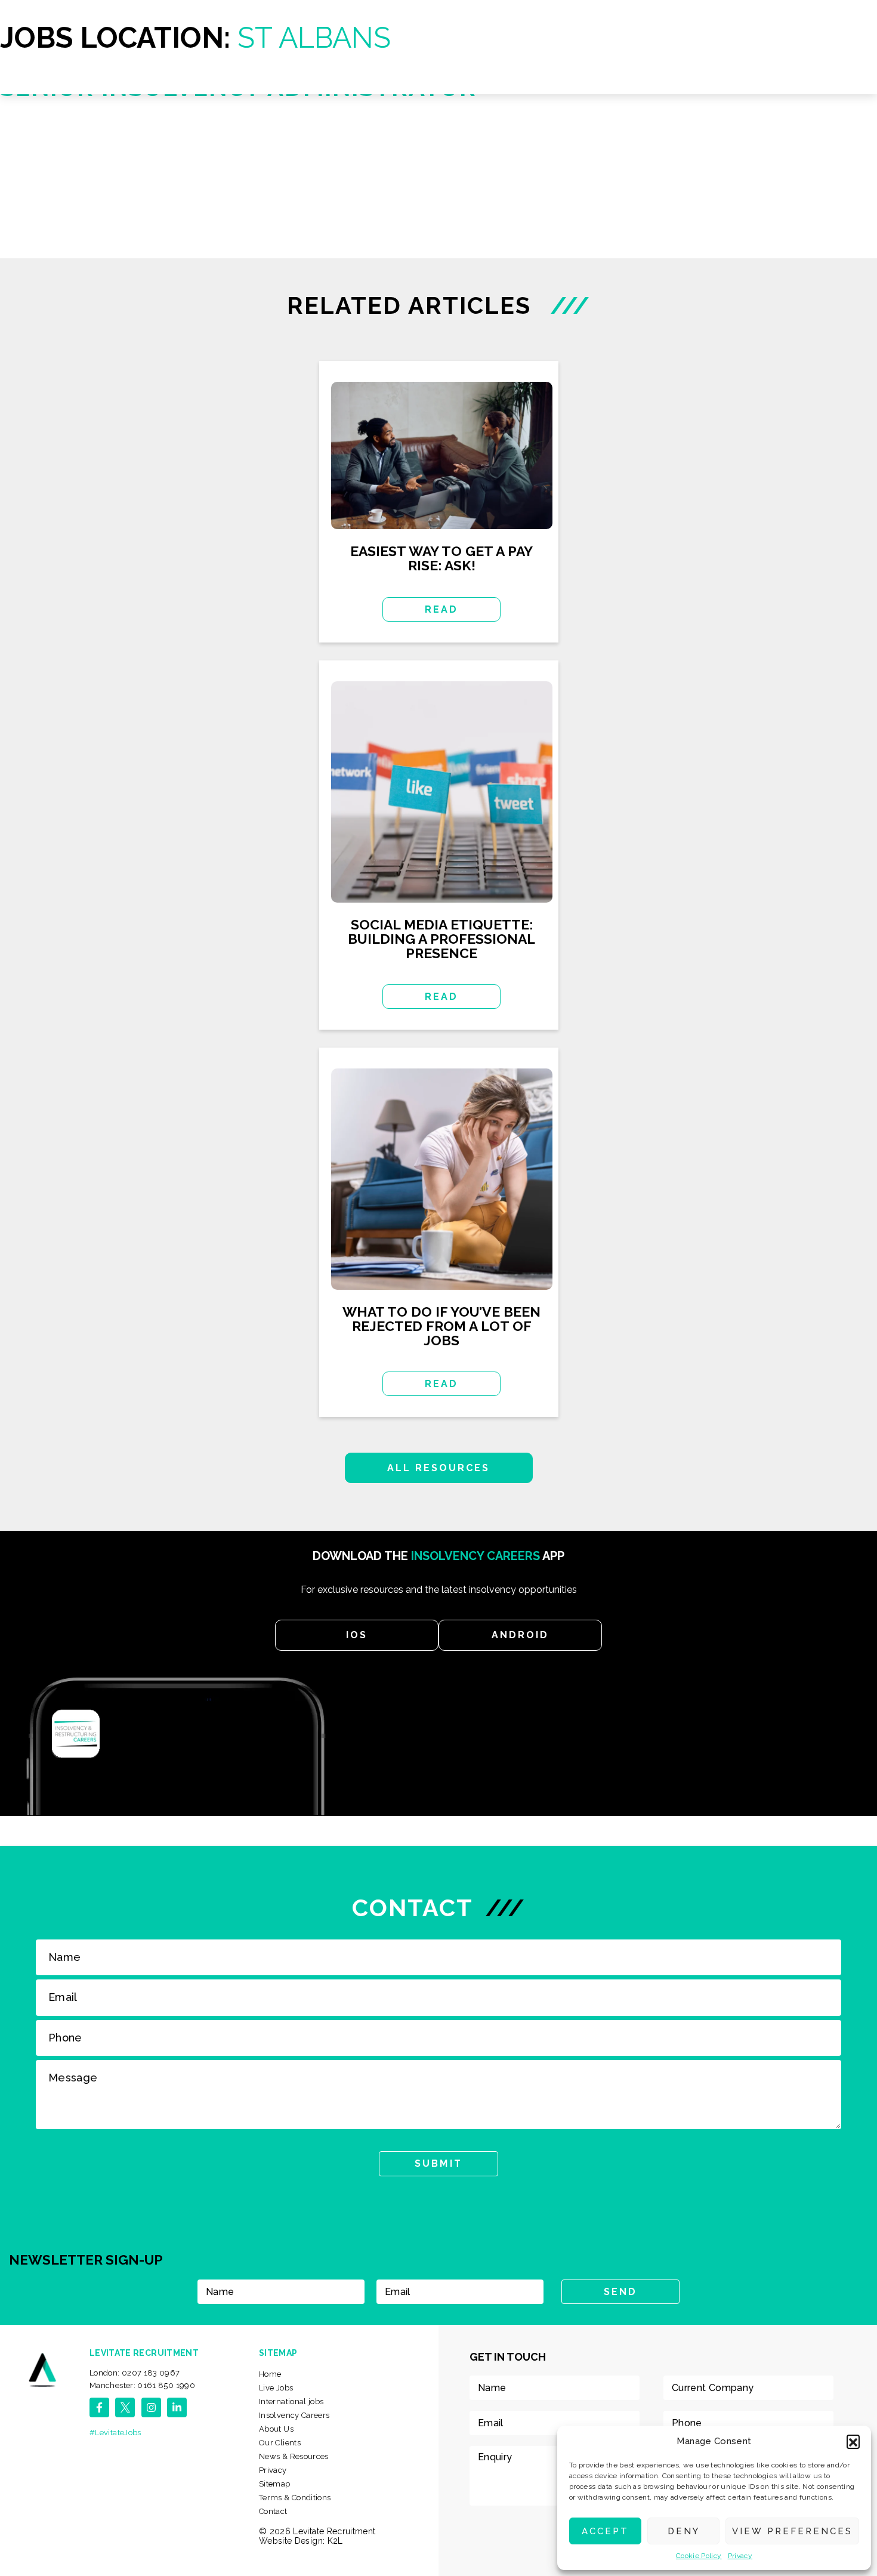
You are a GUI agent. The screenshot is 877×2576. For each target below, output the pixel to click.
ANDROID (520, 1635)
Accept (605, 2531)
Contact (273, 2511)
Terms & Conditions (295, 2498)
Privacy (740, 2556)
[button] (853, 2441)
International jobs (291, 2402)
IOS (357, 1635)
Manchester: (142, 2385)
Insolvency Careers (294, 2415)
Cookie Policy (699, 2556)
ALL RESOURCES (439, 1468)
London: (135, 2373)
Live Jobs (276, 2388)
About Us (276, 2429)
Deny (684, 2531)
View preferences (792, 2531)
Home (270, 2374)
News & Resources (294, 2456)
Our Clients (280, 2443)
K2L (335, 2541)
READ (441, 609)
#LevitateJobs (115, 2433)
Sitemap (275, 2484)
